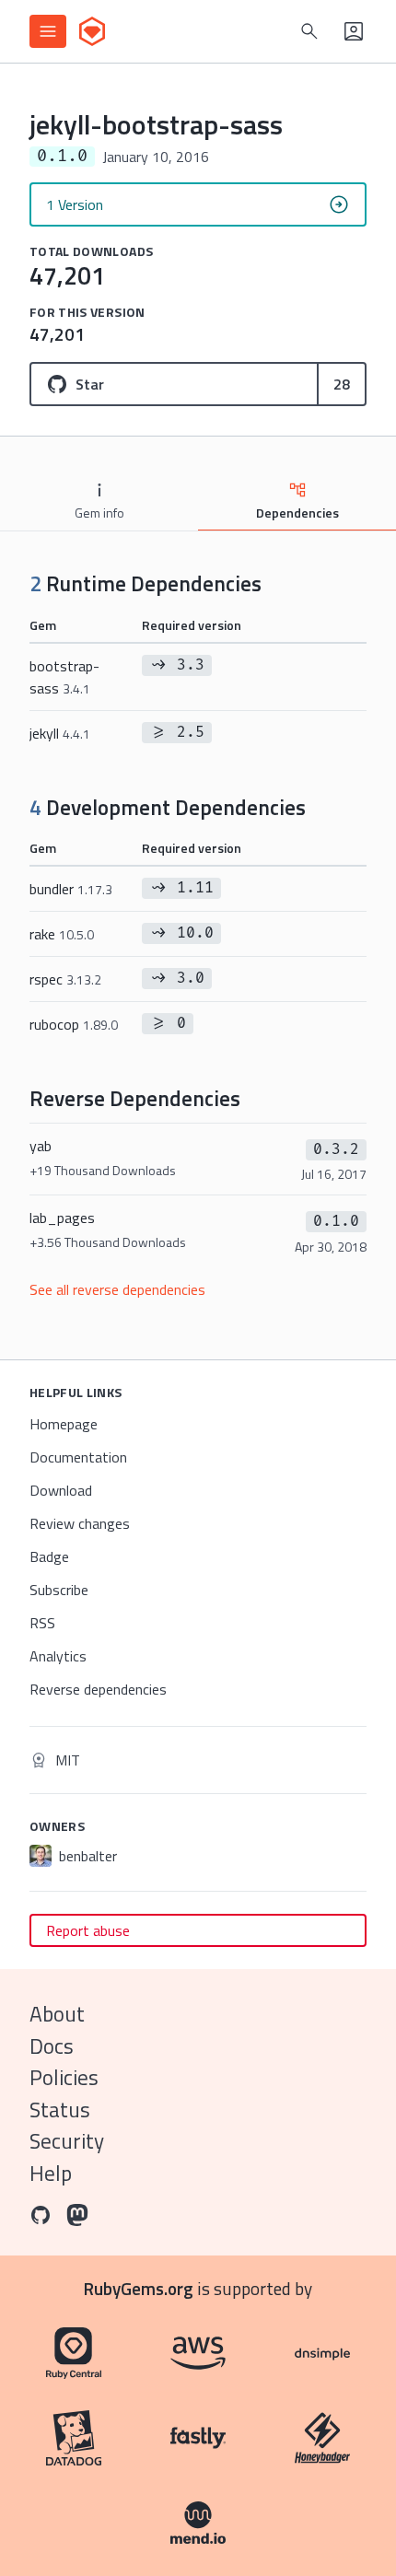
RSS (42, 1623)
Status (60, 2110)
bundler (71, 889)
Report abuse (88, 1930)
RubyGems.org (139, 2288)
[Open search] (309, 31)
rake (62, 934)
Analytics (58, 1656)
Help (51, 2173)
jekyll (60, 733)
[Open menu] (48, 31)
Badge (49, 1556)
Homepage (64, 1424)
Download (61, 1490)
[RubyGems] (92, 31)
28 (342, 384)
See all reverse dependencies (117, 1289)
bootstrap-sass (64, 677)
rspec (65, 979)
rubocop (74, 1024)
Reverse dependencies (98, 1689)
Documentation (78, 1457)
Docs (52, 2046)
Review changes (80, 1523)
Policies (64, 2077)
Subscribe (59, 1590)
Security (67, 2141)
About (57, 2014)
